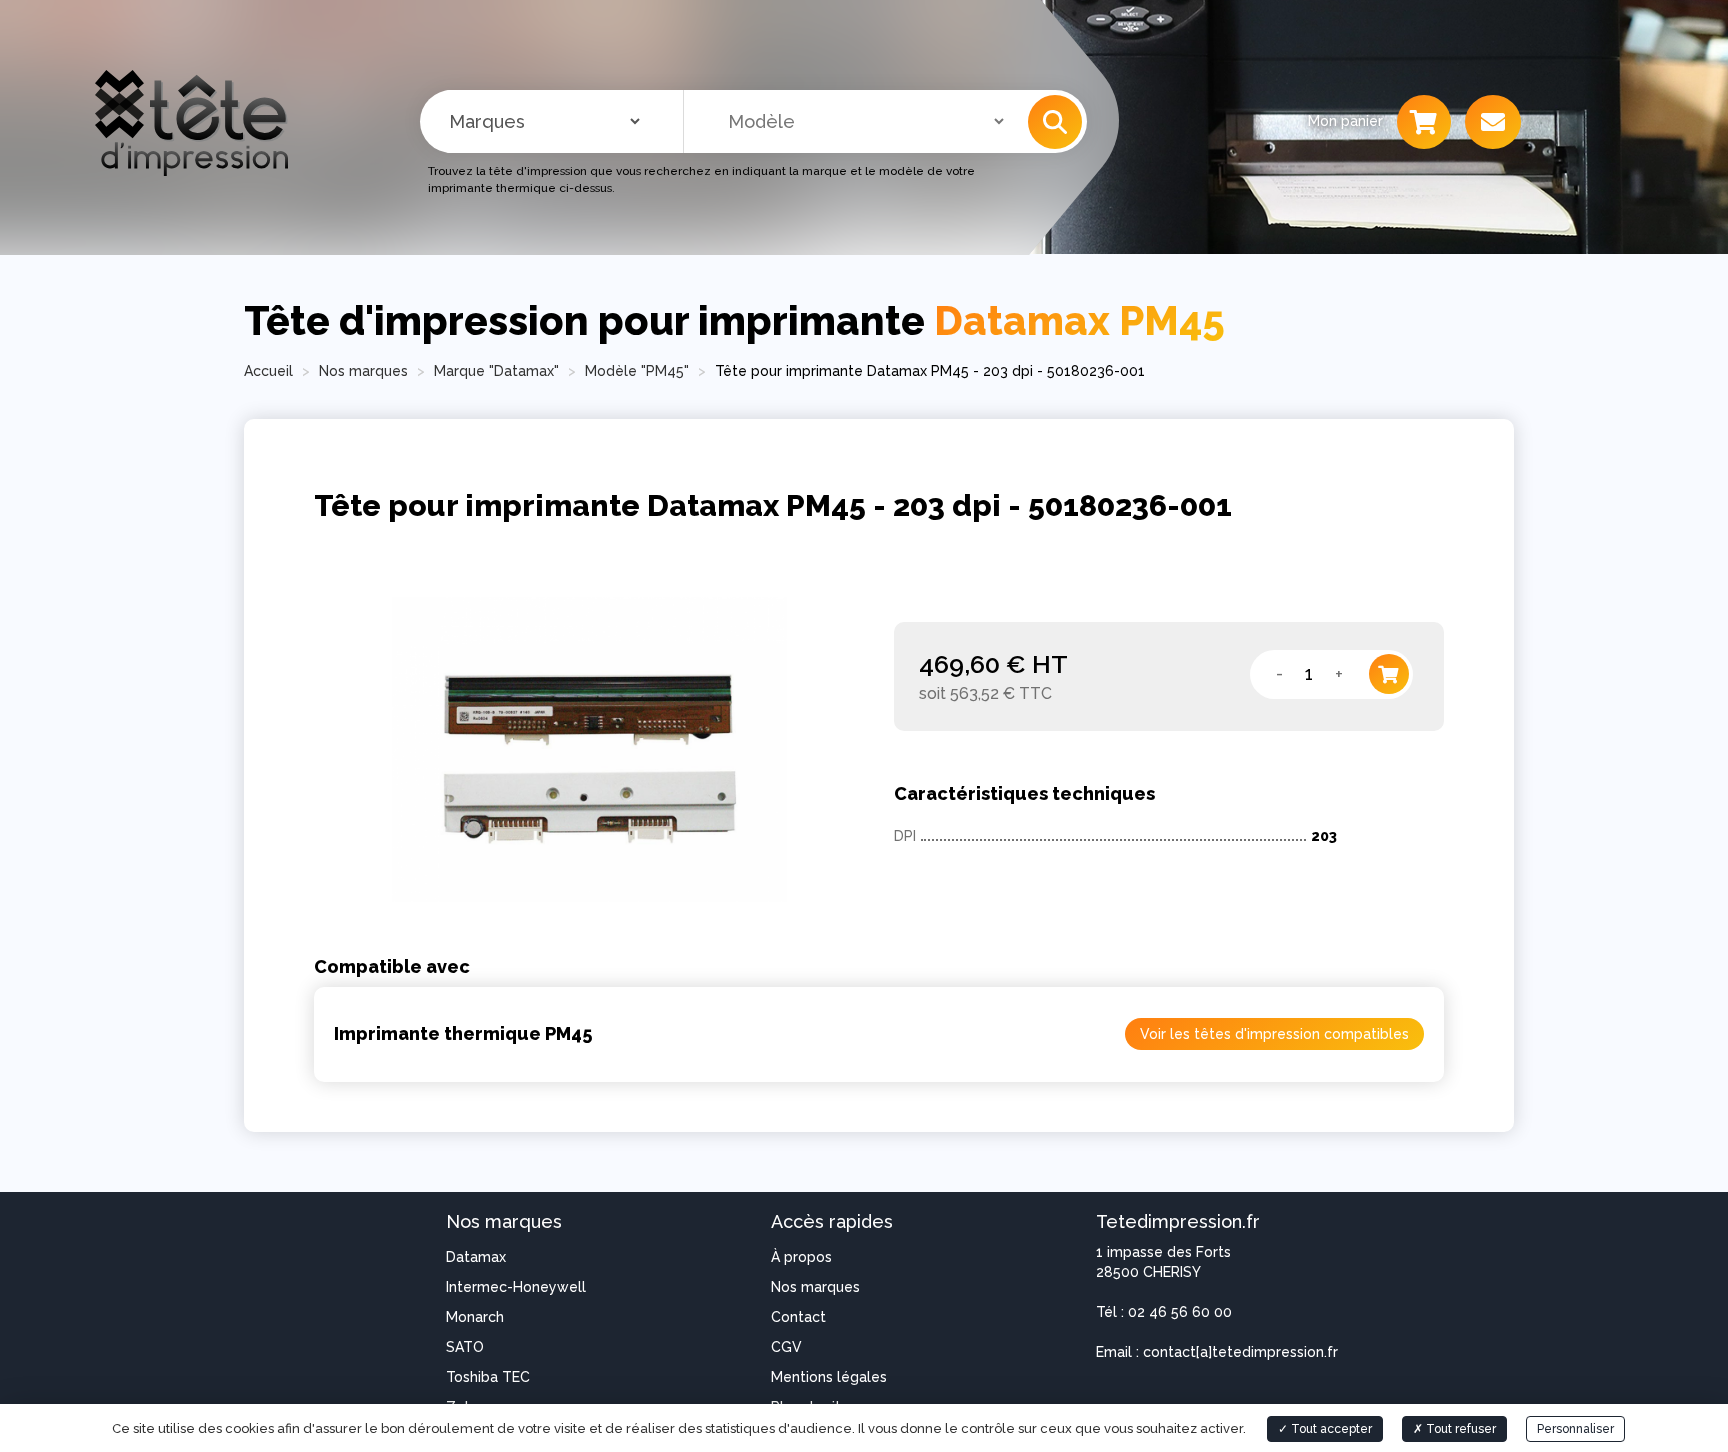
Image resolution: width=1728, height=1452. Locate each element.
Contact (798, 1317)
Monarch (475, 1317)
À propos (801, 1257)
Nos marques (815, 1287)
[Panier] (1424, 122)
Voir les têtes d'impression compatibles (1274, 1034)
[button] (1055, 122)
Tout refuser (1459, 1429)
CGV (786, 1347)
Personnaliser (1575, 1429)
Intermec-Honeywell (516, 1287)
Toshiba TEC (488, 1377)
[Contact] (1493, 122)
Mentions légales (829, 1377)
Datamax (476, 1257)
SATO (465, 1347)
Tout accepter (1330, 1429)
